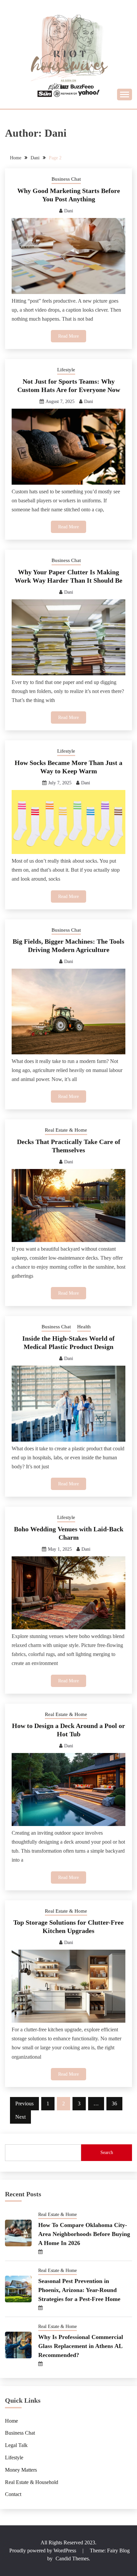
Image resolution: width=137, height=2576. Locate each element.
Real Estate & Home (66, 1130)
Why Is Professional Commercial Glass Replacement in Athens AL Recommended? (81, 2346)
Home (11, 2421)
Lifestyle (66, 370)
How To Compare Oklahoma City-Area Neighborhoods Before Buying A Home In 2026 (84, 2234)
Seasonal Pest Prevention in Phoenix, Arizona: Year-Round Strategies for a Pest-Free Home (79, 2290)
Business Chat (66, 179)
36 (114, 2103)
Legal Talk (16, 2445)
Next (20, 2117)
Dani (69, 211)
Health (84, 1327)
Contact (13, 2494)
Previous (24, 2103)
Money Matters (21, 2470)
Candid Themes (72, 2558)
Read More (68, 336)
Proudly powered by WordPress (43, 2550)
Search (107, 2152)
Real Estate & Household (32, 2482)
